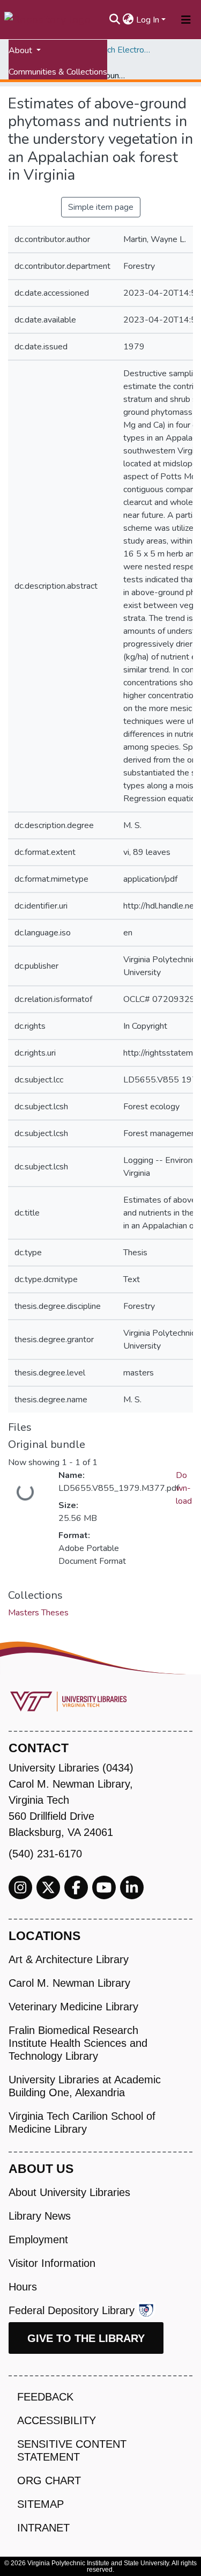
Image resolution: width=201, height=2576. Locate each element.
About (21, 50)
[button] (128, 20)
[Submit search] (115, 20)
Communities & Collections (58, 72)
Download (184, 1488)
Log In (148, 20)
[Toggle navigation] (186, 20)
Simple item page (101, 207)
